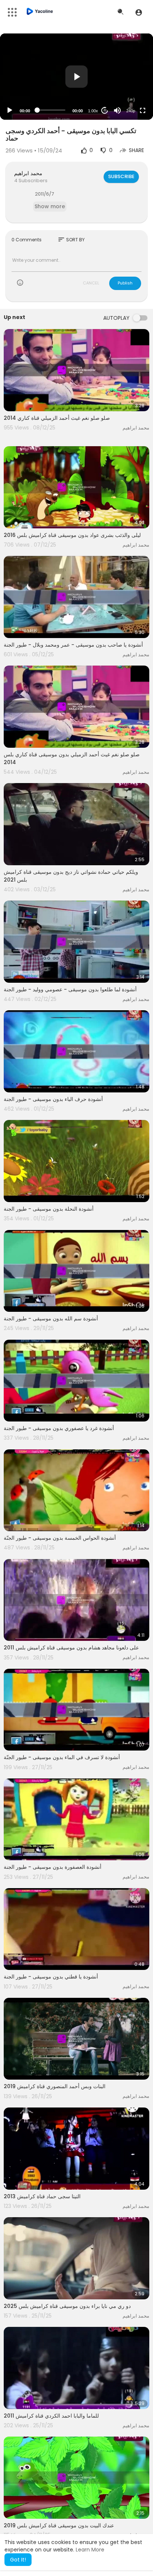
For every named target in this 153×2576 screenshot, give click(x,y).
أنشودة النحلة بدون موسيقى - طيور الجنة (49, 1209)
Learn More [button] (90, 2550)
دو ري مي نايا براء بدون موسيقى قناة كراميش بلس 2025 (67, 2306)
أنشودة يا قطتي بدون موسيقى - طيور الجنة (51, 1977)
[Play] (10, 110)
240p (131, 111)
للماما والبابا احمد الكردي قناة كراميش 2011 (51, 2416)
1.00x (93, 111)
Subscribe (121, 176)
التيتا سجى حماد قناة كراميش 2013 (42, 2196)
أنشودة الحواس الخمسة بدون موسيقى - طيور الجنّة (60, 1538)
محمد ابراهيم (28, 173)
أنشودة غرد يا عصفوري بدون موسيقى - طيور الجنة (59, 1428)
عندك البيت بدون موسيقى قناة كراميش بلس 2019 (59, 2525)
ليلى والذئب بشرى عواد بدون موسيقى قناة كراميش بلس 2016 (72, 535)
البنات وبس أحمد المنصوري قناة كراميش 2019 (55, 2086)
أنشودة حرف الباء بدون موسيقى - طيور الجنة (53, 1099)
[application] (76, 77)
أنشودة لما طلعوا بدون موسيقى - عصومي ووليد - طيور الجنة (70, 989)
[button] (139, 12)
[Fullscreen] (143, 110)
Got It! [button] (18, 2560)
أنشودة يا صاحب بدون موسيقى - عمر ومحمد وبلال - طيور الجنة (73, 645)
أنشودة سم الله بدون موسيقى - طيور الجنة (51, 1318)
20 (105, 110)
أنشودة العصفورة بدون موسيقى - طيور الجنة (53, 1867)
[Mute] (117, 110)
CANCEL (91, 283)
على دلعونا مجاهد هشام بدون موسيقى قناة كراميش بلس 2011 (71, 1648)
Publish (125, 283)
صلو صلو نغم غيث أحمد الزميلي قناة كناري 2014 (57, 418)
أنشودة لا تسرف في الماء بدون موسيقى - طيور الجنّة (62, 1757)
